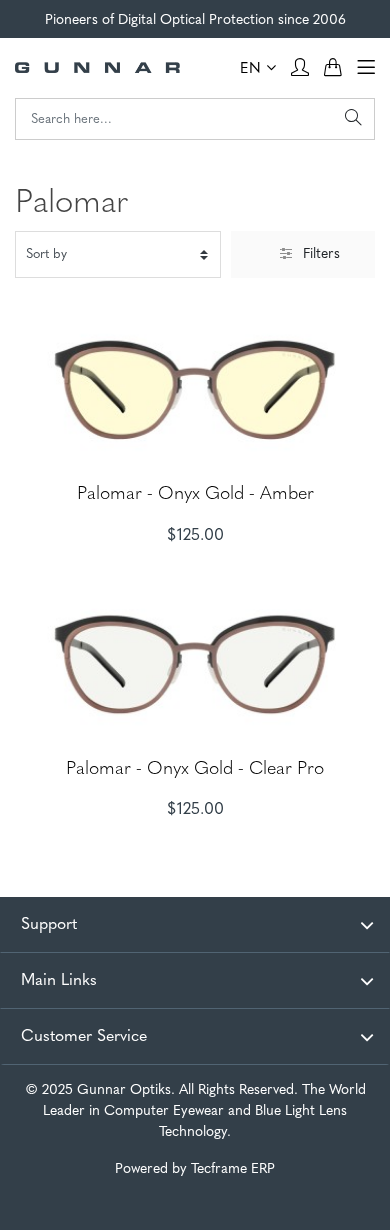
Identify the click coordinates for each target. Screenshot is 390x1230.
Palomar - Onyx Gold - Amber (195, 495)
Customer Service (84, 1037)
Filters (321, 254)
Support (49, 925)
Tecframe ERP (233, 1169)
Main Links (59, 981)
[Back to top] (355, 1195)
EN (253, 69)
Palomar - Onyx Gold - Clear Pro (195, 770)
